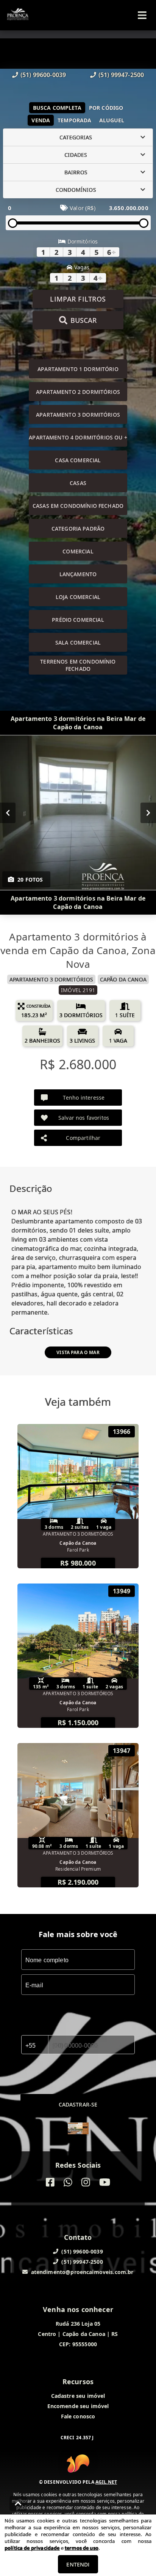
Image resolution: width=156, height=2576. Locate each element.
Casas (78, 483)
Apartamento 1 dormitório (78, 369)
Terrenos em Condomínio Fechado (78, 665)
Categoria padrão (78, 529)
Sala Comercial (78, 642)
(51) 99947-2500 (121, 75)
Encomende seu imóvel (78, 2406)
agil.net (106, 2482)
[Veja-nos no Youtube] (105, 2182)
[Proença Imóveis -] (78, 2129)
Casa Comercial (78, 460)
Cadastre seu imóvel (78, 2396)
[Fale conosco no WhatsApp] (68, 2182)
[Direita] (148, 813)
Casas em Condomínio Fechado (78, 506)
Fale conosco (78, 2416)
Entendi (78, 2564)
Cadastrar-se (78, 2104)
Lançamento (78, 574)
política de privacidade (32, 2548)
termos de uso (82, 2548)
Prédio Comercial (78, 620)
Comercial (78, 551)
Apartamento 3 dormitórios (78, 415)
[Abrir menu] (142, 15)
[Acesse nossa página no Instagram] (86, 2182)
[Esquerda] (8, 813)
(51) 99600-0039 (43, 75)
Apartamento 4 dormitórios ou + (78, 437)
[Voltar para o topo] (18, 2503)
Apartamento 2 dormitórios (78, 392)
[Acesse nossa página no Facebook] (50, 2182)
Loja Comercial (78, 597)
